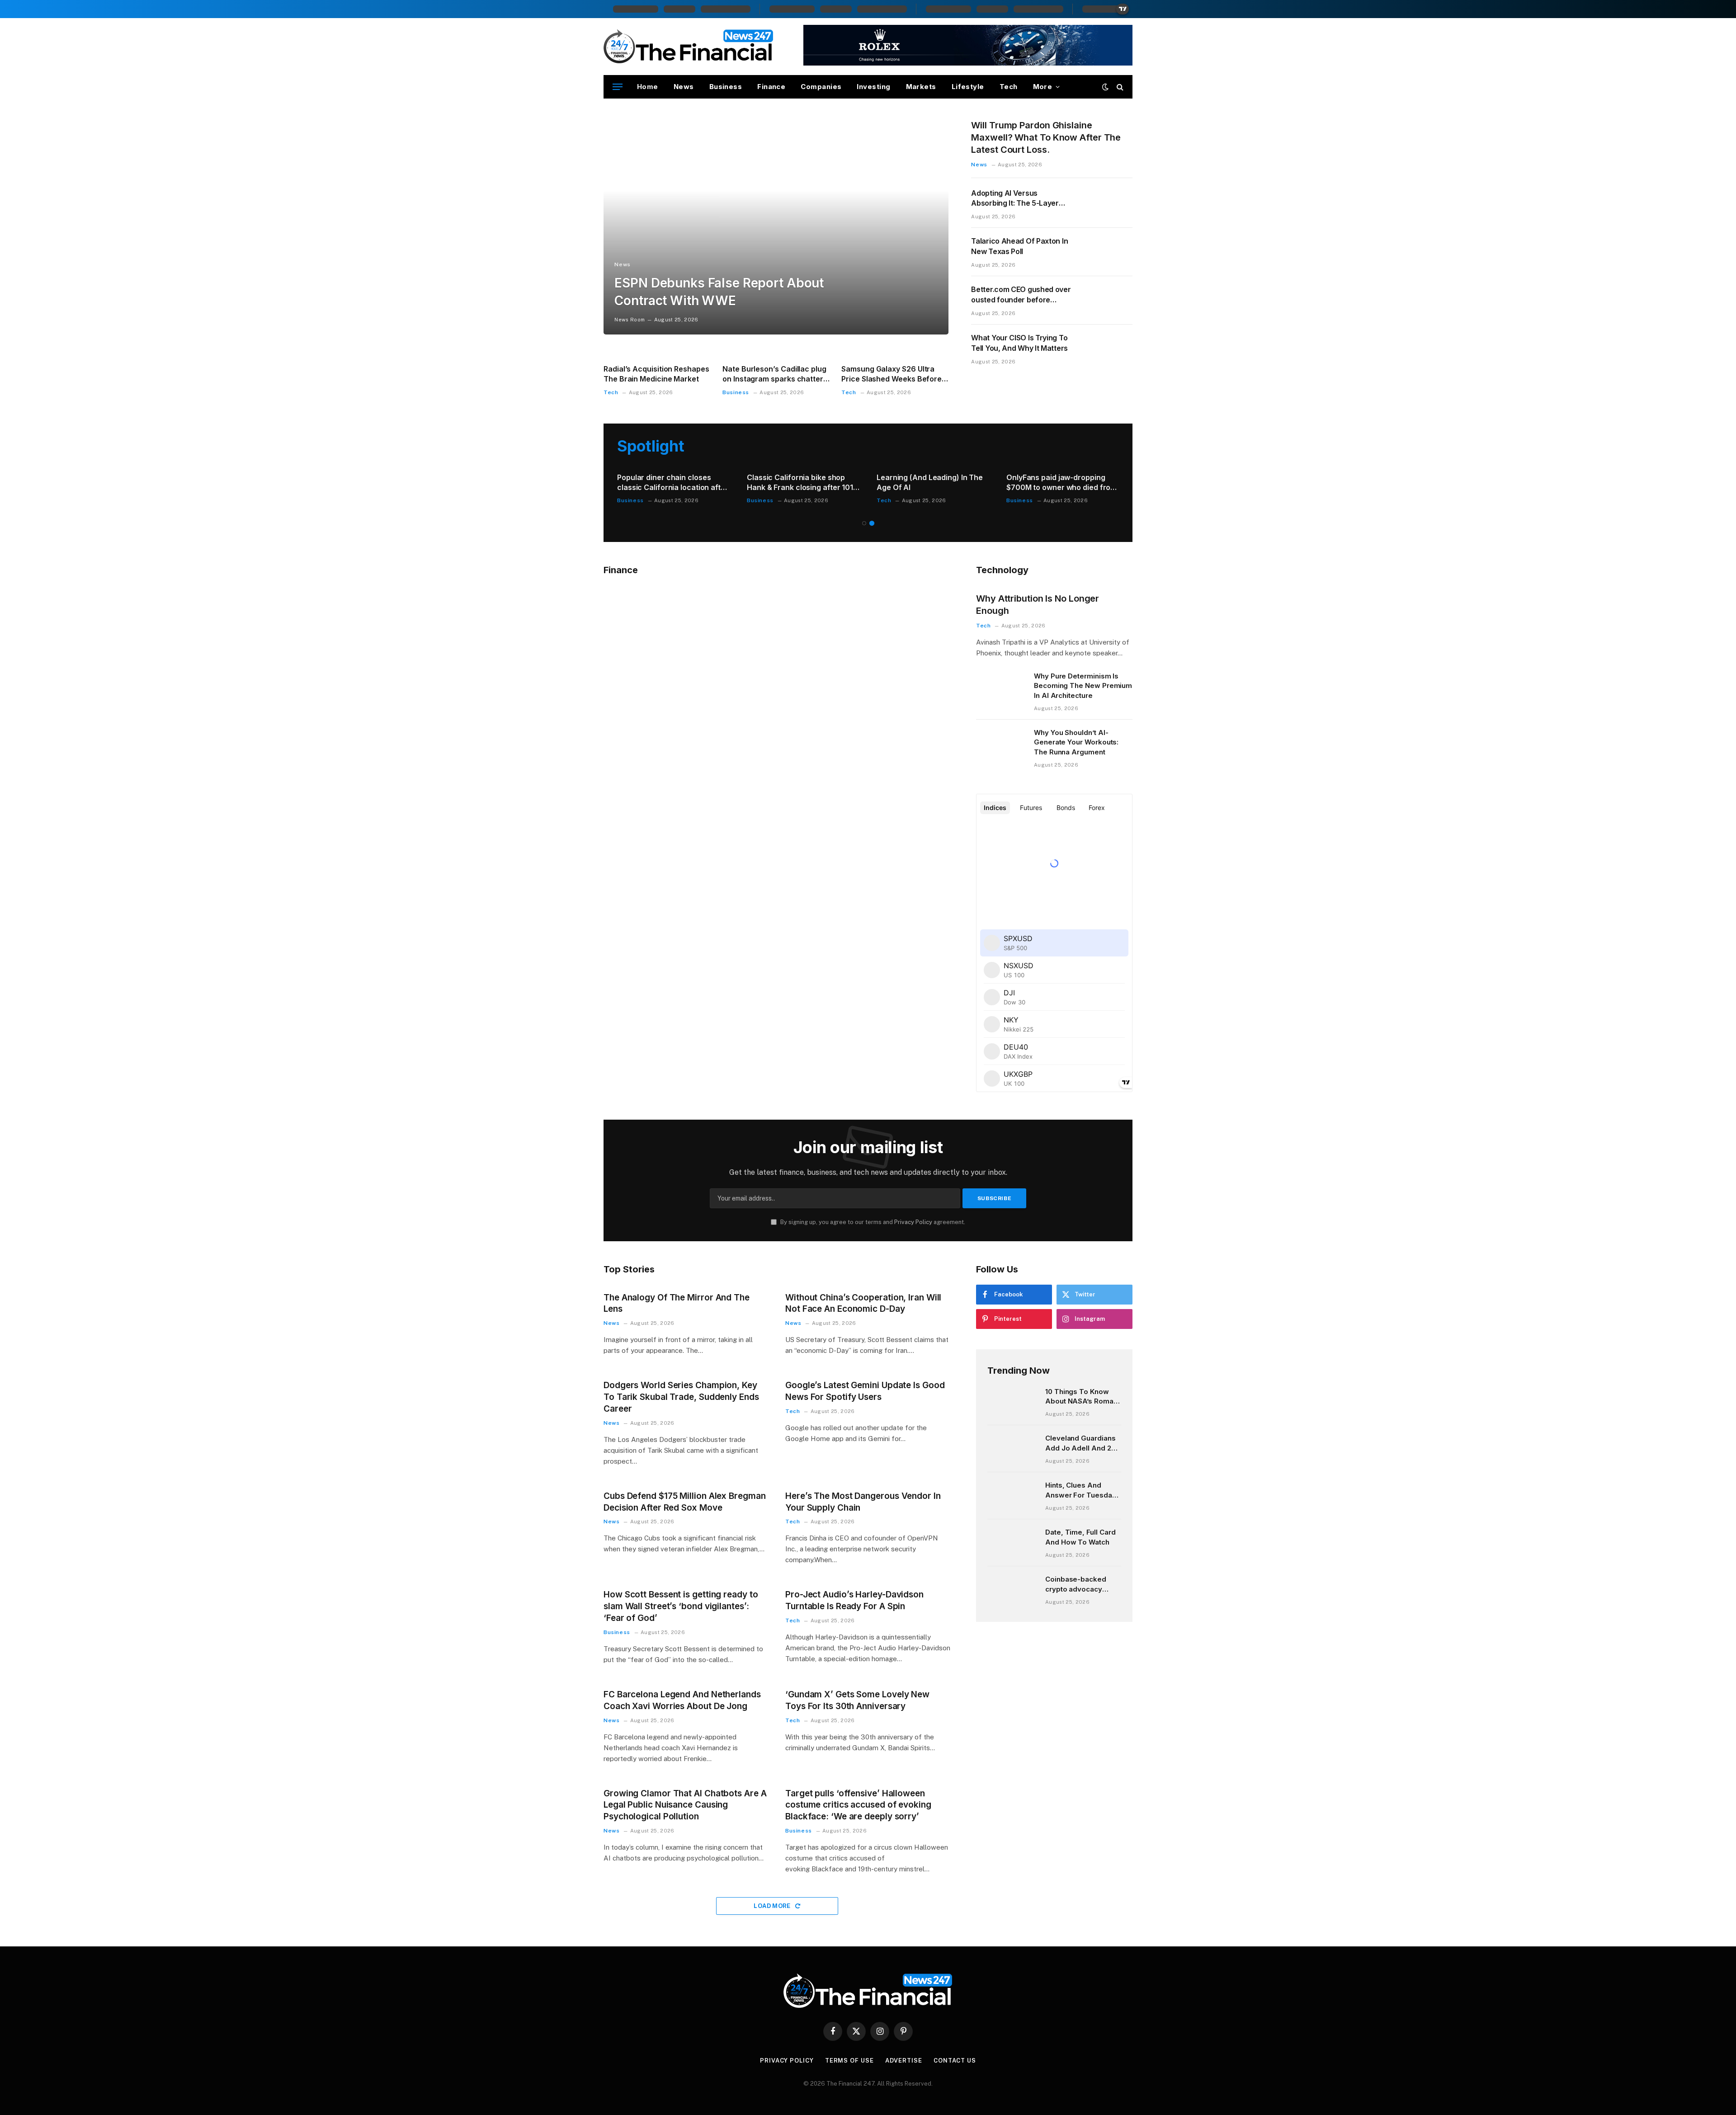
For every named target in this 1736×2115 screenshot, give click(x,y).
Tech (1009, 87)
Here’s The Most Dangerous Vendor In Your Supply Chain (863, 1502)
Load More (773, 1906)
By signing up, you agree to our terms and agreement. (872, 1222)
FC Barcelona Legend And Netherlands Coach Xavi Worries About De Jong (682, 1700)
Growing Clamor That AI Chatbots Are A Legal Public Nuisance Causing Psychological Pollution (685, 1805)
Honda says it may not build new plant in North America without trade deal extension (933, 483)
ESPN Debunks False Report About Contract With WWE (719, 292)
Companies (821, 87)
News (684, 87)
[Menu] (618, 87)
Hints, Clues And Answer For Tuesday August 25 (1081, 1490)
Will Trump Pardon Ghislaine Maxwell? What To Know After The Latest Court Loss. (1046, 137)
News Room (630, 320)
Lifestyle (968, 87)
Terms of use (849, 2061)
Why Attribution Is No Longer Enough (1038, 605)
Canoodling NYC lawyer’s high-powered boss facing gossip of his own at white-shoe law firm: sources (672, 483)
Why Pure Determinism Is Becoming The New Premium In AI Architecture (1083, 686)
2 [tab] (872, 523)
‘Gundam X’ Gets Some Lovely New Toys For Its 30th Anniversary (857, 1700)
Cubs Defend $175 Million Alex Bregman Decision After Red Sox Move (685, 1502)
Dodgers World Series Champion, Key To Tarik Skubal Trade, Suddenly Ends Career (681, 1397)
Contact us (955, 2061)
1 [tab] (864, 523)
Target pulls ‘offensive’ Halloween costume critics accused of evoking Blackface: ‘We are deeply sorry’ (858, 1805)
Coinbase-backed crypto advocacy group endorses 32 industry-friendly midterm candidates (1079, 1584)
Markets (921, 87)
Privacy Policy (913, 1222)
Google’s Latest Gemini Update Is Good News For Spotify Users (865, 1391)
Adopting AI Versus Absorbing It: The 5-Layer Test (1015, 199)
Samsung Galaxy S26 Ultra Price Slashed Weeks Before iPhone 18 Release (892, 374)
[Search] (1119, 87)
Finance (771, 87)
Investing (873, 87)
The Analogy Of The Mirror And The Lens (677, 1303)
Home (648, 87)
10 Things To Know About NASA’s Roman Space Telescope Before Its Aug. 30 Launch (1081, 1397)
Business (726, 87)
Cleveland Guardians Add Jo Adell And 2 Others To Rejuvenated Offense (1081, 1443)
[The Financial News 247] (689, 47)
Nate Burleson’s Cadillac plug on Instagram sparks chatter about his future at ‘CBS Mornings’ (774, 374)
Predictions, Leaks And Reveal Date (1060, 482)
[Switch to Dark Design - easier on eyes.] (1105, 87)
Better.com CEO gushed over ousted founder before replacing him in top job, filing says (1021, 295)
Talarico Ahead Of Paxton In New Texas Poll (1019, 246)
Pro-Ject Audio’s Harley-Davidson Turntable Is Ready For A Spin (854, 1600)
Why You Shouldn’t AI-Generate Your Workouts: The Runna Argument (1076, 742)
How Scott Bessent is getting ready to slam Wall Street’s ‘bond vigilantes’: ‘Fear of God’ (681, 1606)
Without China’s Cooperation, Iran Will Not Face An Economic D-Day (863, 1303)
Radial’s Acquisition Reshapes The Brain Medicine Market (656, 374)
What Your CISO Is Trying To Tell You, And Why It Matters (1019, 343)
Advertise (904, 2061)
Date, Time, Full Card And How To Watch (1080, 1537)
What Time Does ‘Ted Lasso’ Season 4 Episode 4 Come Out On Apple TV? (800, 483)
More (1043, 87)
